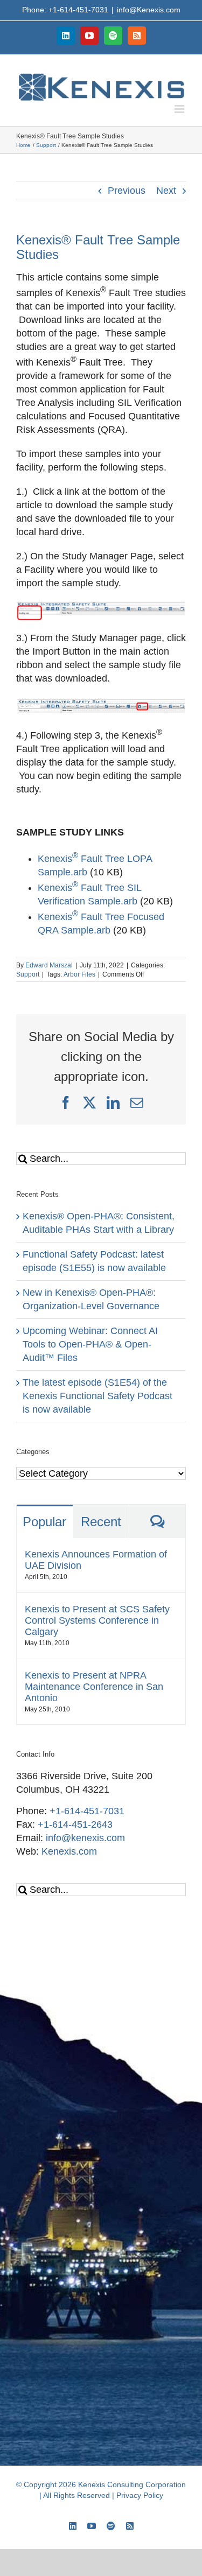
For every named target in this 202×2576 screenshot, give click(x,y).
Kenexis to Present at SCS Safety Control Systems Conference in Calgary (97, 1620)
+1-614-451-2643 (75, 1824)
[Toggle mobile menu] (180, 109)
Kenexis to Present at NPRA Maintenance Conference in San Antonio (94, 1687)
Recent (101, 1522)
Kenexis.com (69, 1851)
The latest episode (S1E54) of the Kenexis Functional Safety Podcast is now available (97, 1396)
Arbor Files (79, 974)
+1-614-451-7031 (87, 1811)
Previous (127, 191)
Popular (44, 1522)
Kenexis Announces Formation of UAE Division (96, 1560)
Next (166, 191)
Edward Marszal (49, 965)
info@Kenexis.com (149, 10)
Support (28, 974)
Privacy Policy (140, 2495)
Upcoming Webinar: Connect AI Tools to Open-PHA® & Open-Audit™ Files (90, 1344)
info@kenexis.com (85, 1838)
